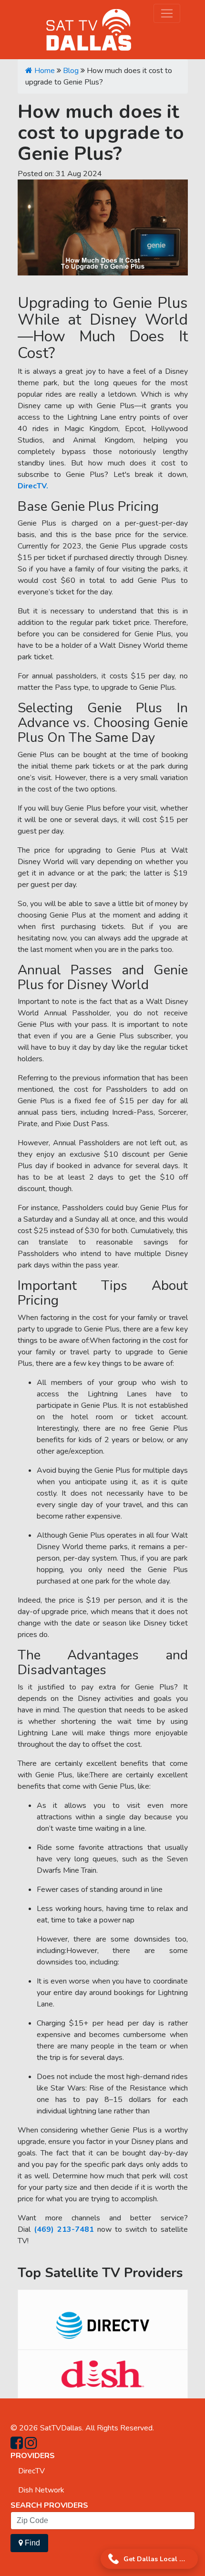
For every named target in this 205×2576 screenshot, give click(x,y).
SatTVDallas (61, 2428)
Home (44, 71)
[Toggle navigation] (167, 13)
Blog (71, 71)
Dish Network (41, 2490)
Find (31, 2543)
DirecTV (31, 2471)
